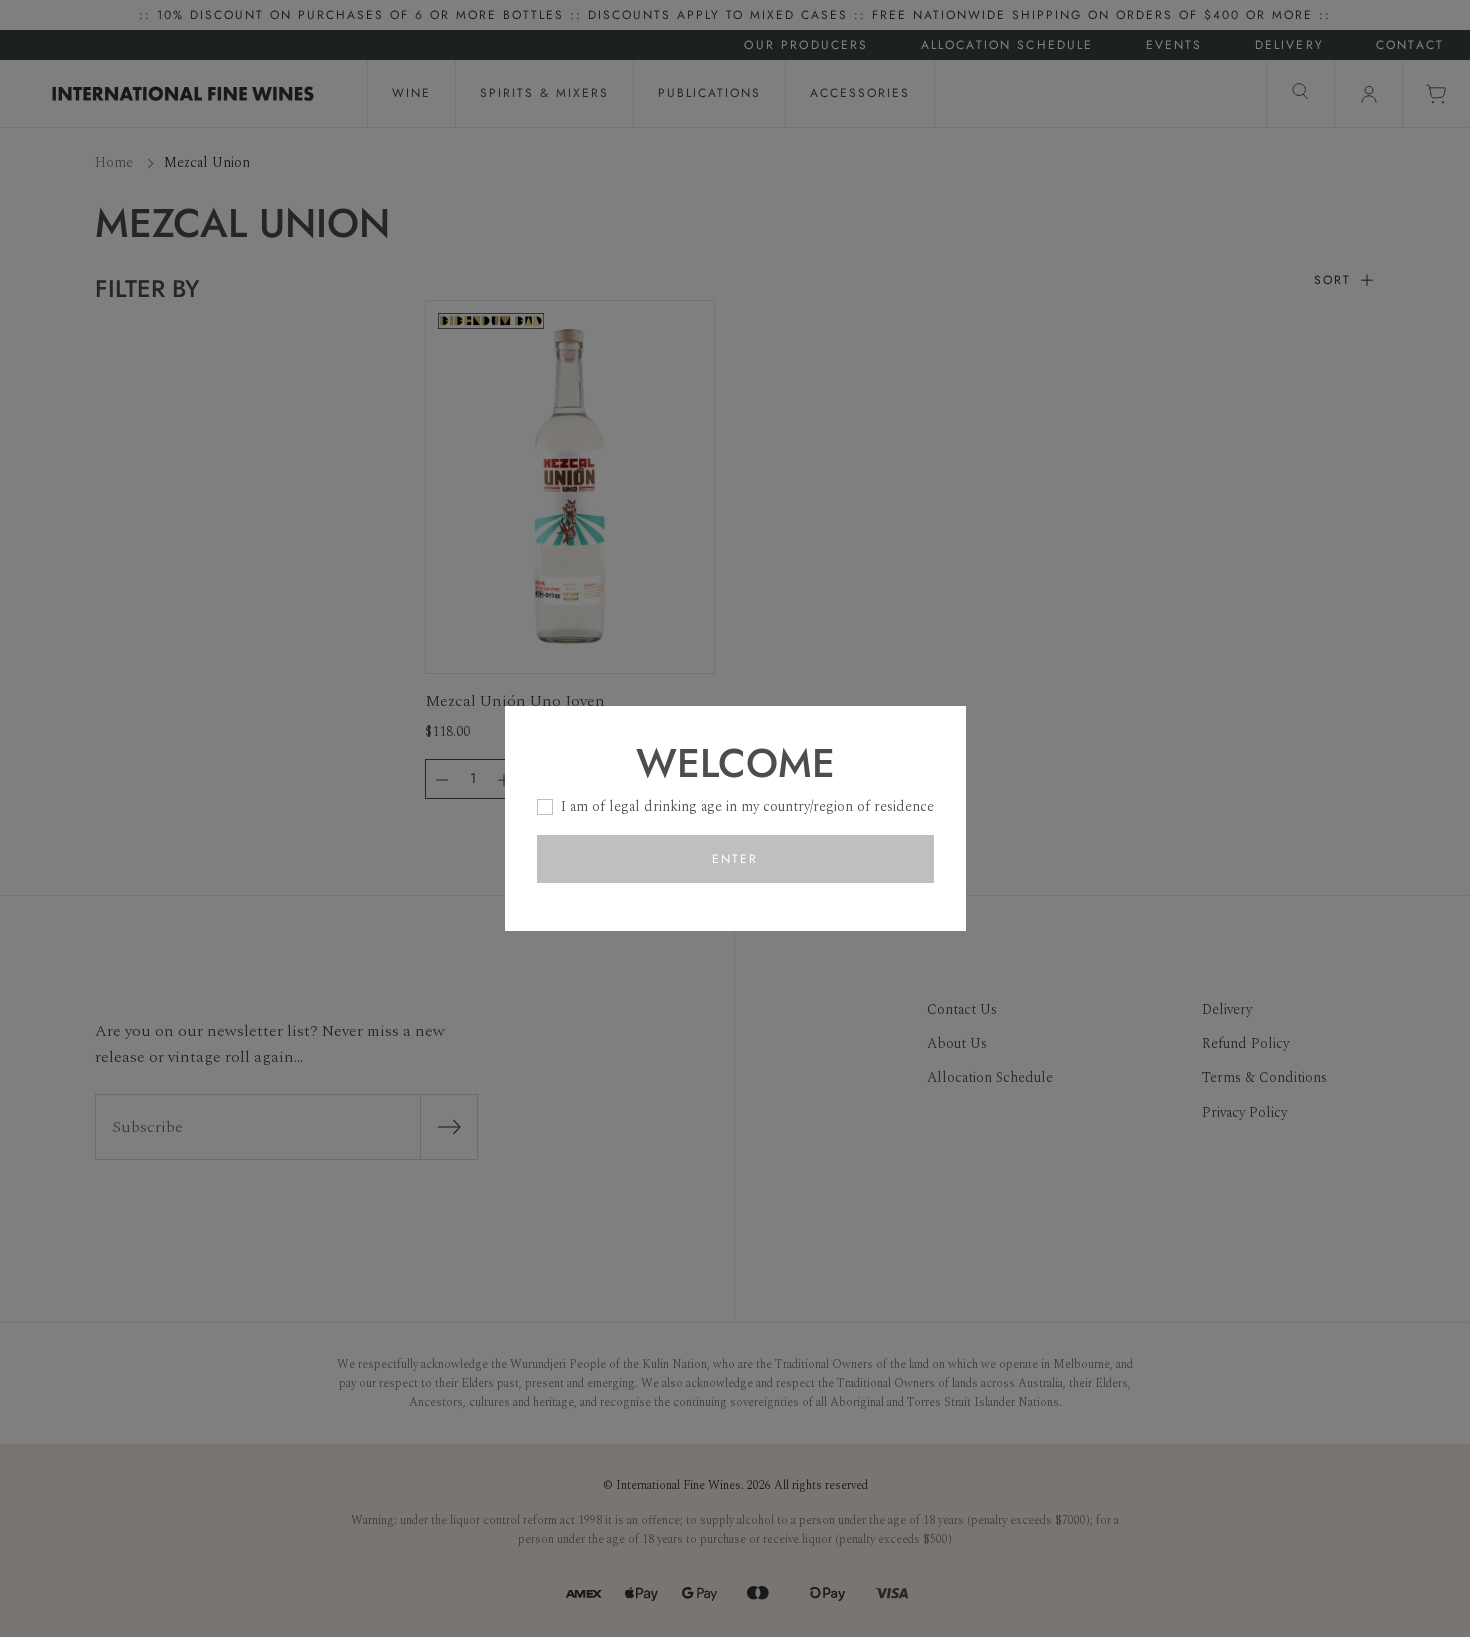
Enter (735, 859)
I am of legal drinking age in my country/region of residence (747, 806)
